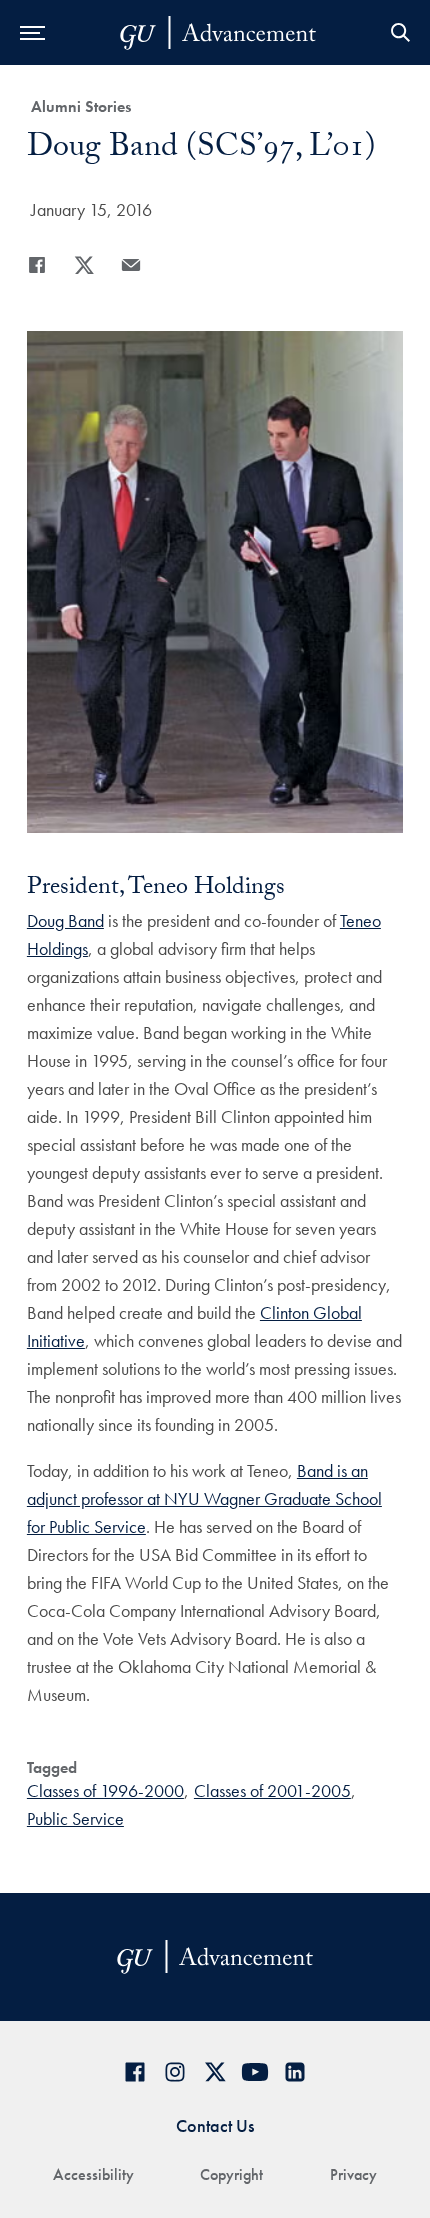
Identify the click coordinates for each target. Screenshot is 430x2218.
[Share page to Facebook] (37, 265)
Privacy (353, 2174)
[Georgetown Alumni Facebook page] (135, 2071)
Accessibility (93, 2174)
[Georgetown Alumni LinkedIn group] (295, 2071)
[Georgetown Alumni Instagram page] (175, 2071)
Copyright (231, 2174)
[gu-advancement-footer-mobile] (218, 33)
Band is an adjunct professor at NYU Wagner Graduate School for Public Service (204, 1498)
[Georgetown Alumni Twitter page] (215, 2071)
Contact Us (215, 2125)
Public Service (75, 1818)
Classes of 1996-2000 (105, 1790)
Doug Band (65, 920)
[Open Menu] (32, 32)
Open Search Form (400, 32)
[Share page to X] (84, 265)
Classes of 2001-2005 (272, 1790)
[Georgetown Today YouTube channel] (255, 2071)
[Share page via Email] (131, 265)
